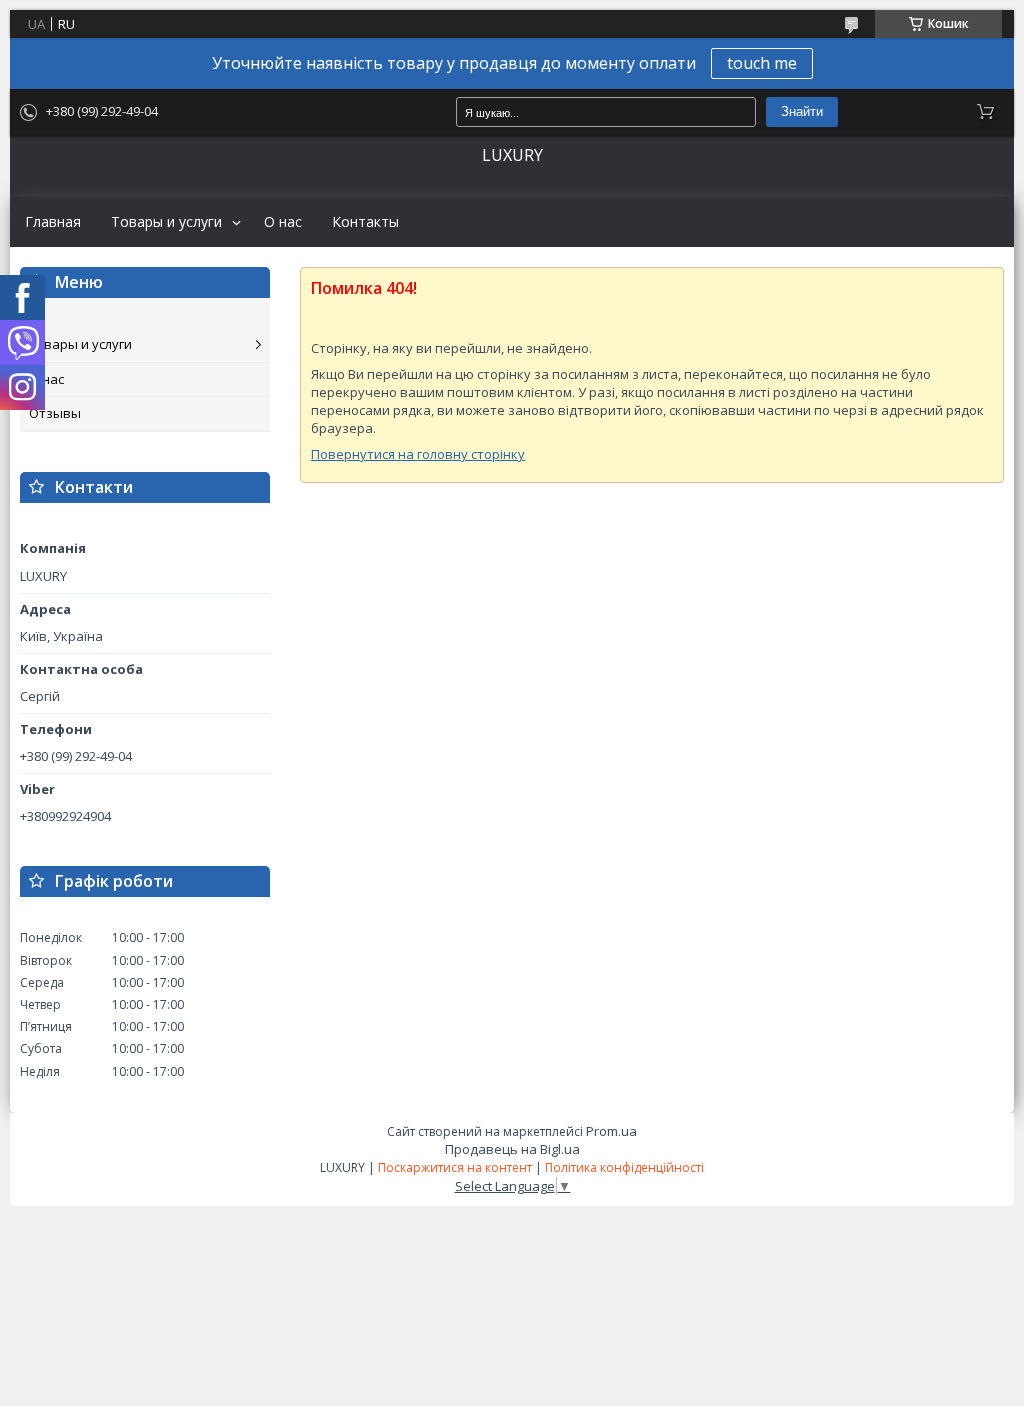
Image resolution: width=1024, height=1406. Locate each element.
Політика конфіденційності (624, 1167)
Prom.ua (611, 1131)
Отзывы (55, 413)
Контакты (365, 222)
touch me (762, 63)
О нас (283, 222)
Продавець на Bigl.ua (512, 1149)
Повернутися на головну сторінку (418, 454)
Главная (53, 222)
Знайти (802, 111)
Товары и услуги (166, 222)
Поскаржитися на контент (455, 1167)
